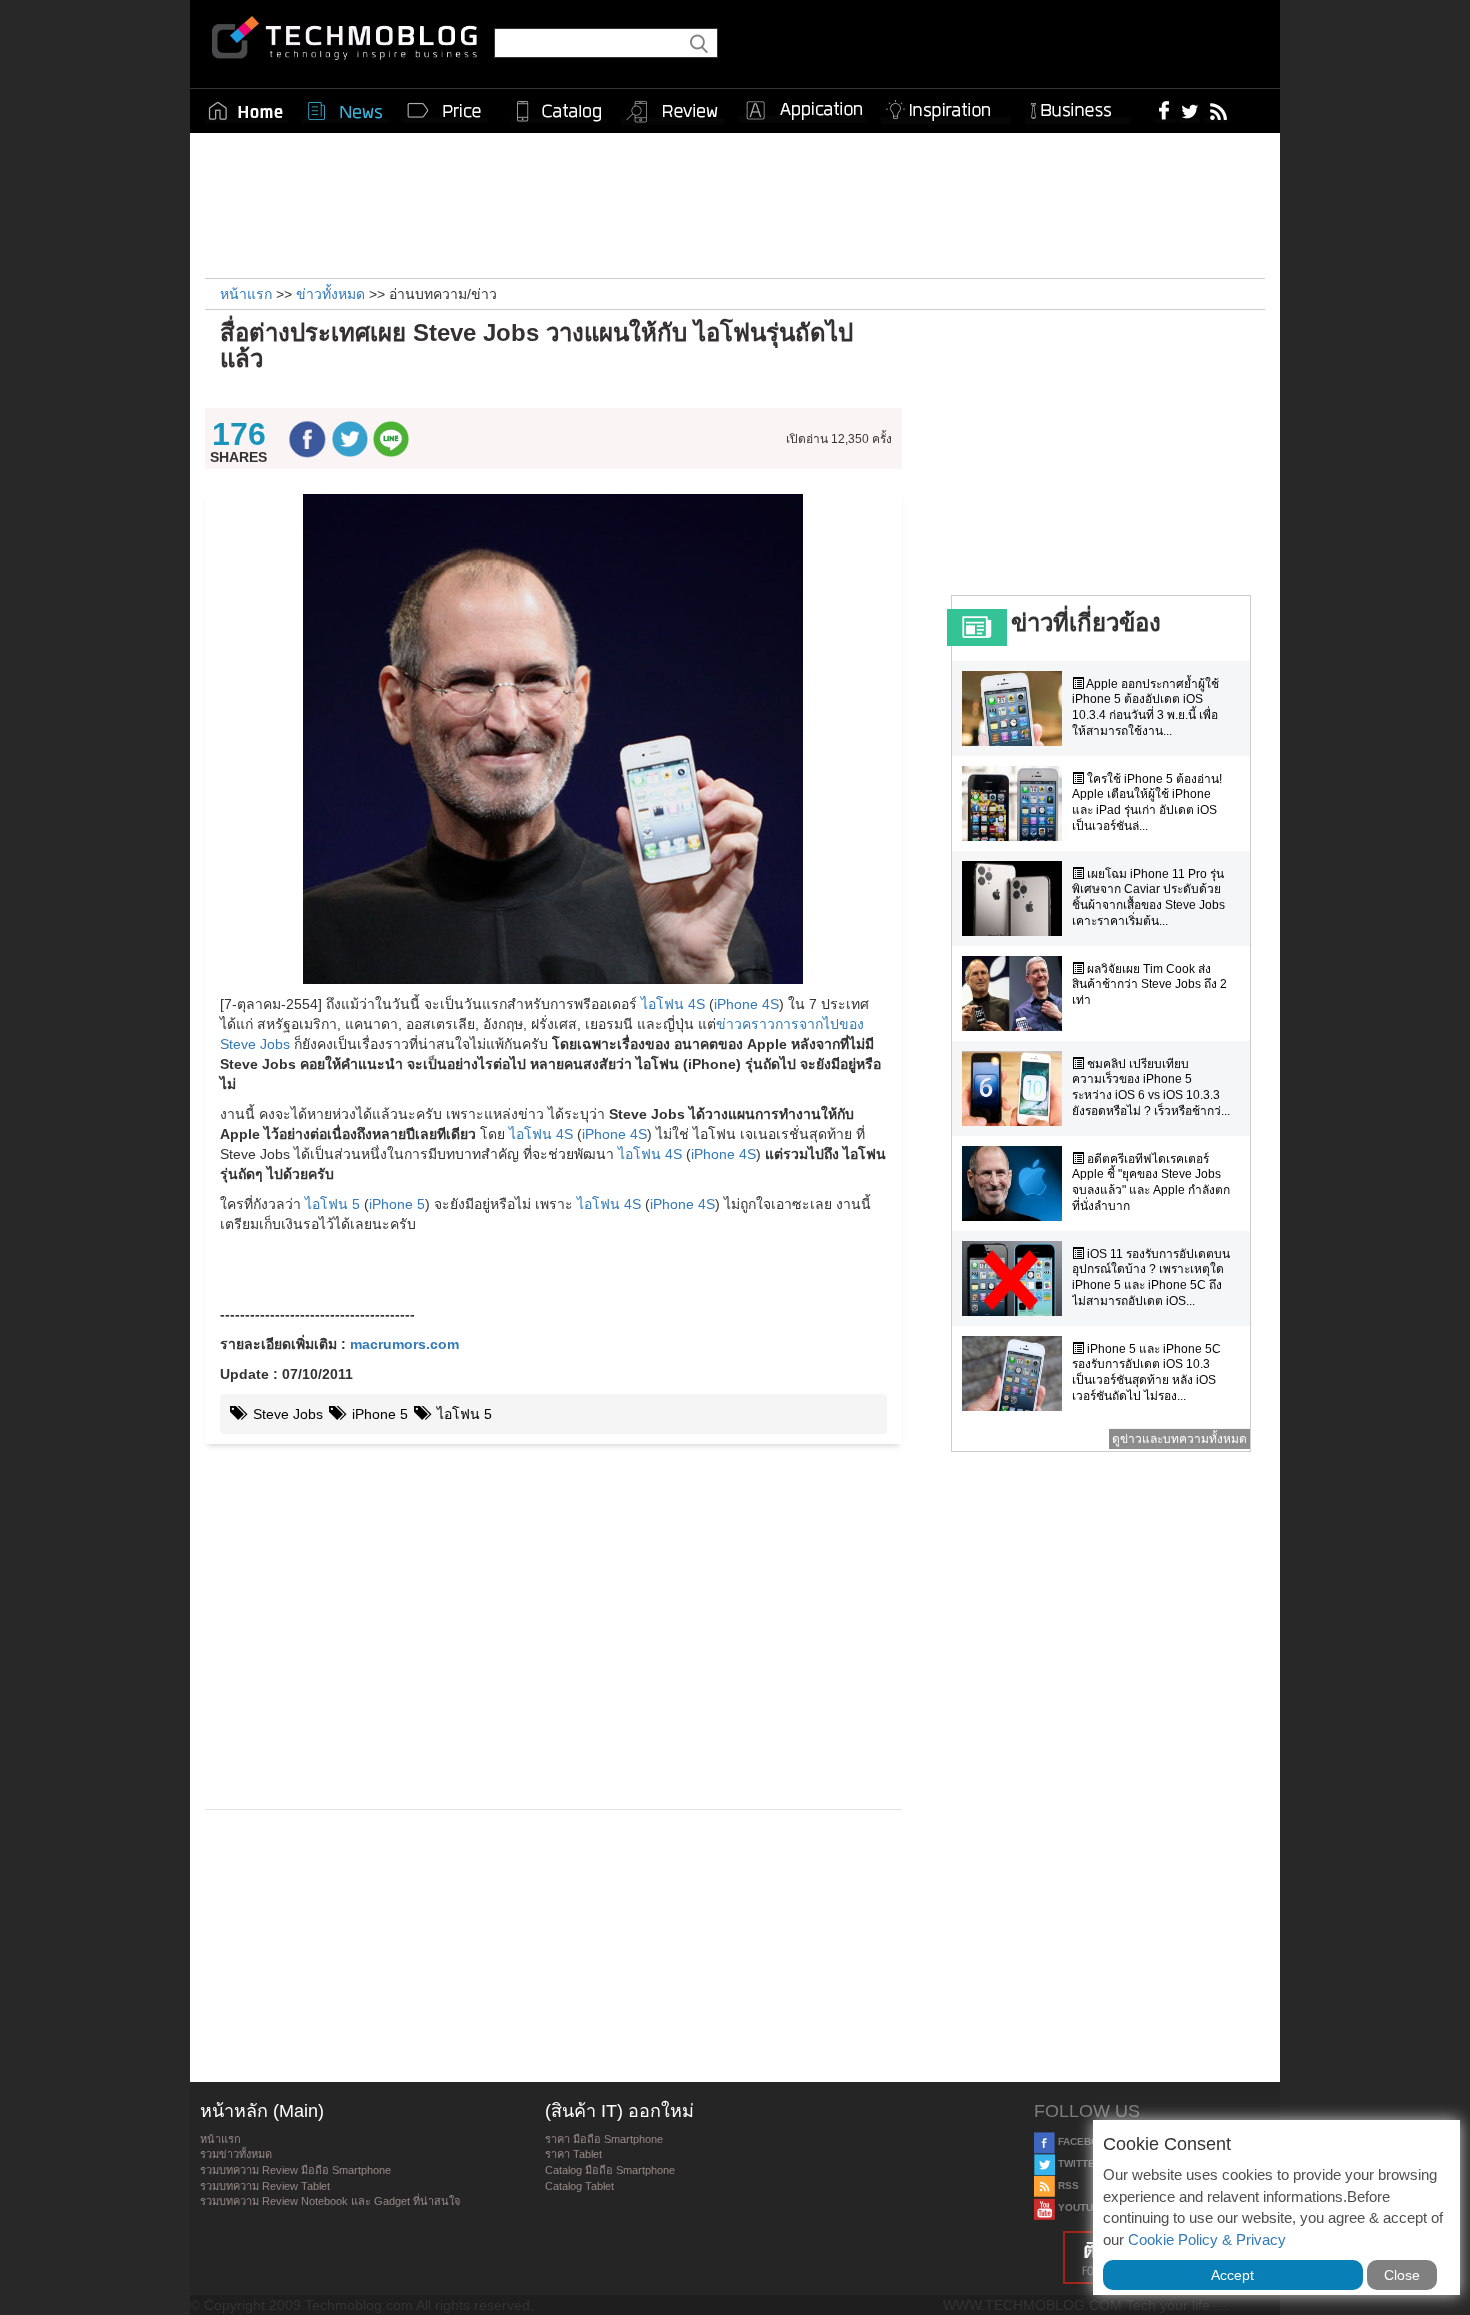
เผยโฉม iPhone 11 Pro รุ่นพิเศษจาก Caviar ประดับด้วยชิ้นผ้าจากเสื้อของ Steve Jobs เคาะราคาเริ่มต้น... (1148, 897)
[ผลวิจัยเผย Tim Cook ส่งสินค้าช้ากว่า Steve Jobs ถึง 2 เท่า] (1017, 993)
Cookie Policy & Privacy (1207, 2239)
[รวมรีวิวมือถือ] (673, 112)
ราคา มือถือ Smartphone (604, 2139)
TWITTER (1078, 2163)
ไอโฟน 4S (673, 1004)
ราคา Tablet (573, 2154)
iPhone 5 (397, 1204)
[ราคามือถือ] (445, 111)
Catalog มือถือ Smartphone (610, 2170)
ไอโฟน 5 (332, 1204)
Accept (1232, 2275)
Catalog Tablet (579, 2186)
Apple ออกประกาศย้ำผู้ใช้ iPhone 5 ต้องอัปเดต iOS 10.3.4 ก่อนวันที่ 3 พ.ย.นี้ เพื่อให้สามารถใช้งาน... (1145, 707)
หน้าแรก (220, 2139)
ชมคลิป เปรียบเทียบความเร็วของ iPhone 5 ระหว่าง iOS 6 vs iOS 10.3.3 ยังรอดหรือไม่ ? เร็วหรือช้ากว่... (1151, 1087)
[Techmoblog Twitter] (1189, 110)
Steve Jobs (286, 1414)
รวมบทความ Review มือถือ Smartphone (295, 2170)
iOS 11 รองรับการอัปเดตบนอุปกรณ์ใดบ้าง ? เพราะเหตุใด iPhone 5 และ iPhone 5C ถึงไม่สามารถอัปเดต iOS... (1151, 1277)
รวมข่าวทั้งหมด (236, 2154)
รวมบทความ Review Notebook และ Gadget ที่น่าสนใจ (330, 2201)
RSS (1067, 2185)
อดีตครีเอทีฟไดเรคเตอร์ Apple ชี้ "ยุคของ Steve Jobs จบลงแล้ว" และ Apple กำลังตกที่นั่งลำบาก (1151, 1182)
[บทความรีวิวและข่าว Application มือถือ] (803, 111)
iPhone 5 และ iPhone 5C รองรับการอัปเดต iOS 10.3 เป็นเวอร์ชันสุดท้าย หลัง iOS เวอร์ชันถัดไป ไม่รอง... (1146, 1372)
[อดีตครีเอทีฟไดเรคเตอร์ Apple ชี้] (1017, 1183)
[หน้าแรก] (246, 111)
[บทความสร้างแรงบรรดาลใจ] (946, 106)
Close (1402, 2275)
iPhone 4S (746, 1004)
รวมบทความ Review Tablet (265, 2186)
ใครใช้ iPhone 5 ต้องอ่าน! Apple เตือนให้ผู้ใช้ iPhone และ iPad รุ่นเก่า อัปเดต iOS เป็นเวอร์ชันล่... (1147, 802)
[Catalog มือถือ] (559, 111)
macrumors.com (404, 1344)
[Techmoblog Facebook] (1164, 110)
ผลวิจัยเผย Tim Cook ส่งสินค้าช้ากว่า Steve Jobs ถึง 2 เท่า (1149, 984)
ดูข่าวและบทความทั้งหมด (1179, 1439)
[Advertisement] (735, 203)
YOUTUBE (1081, 2207)
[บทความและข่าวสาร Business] (1077, 106)
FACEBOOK (1084, 2141)
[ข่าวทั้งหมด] (345, 111)
